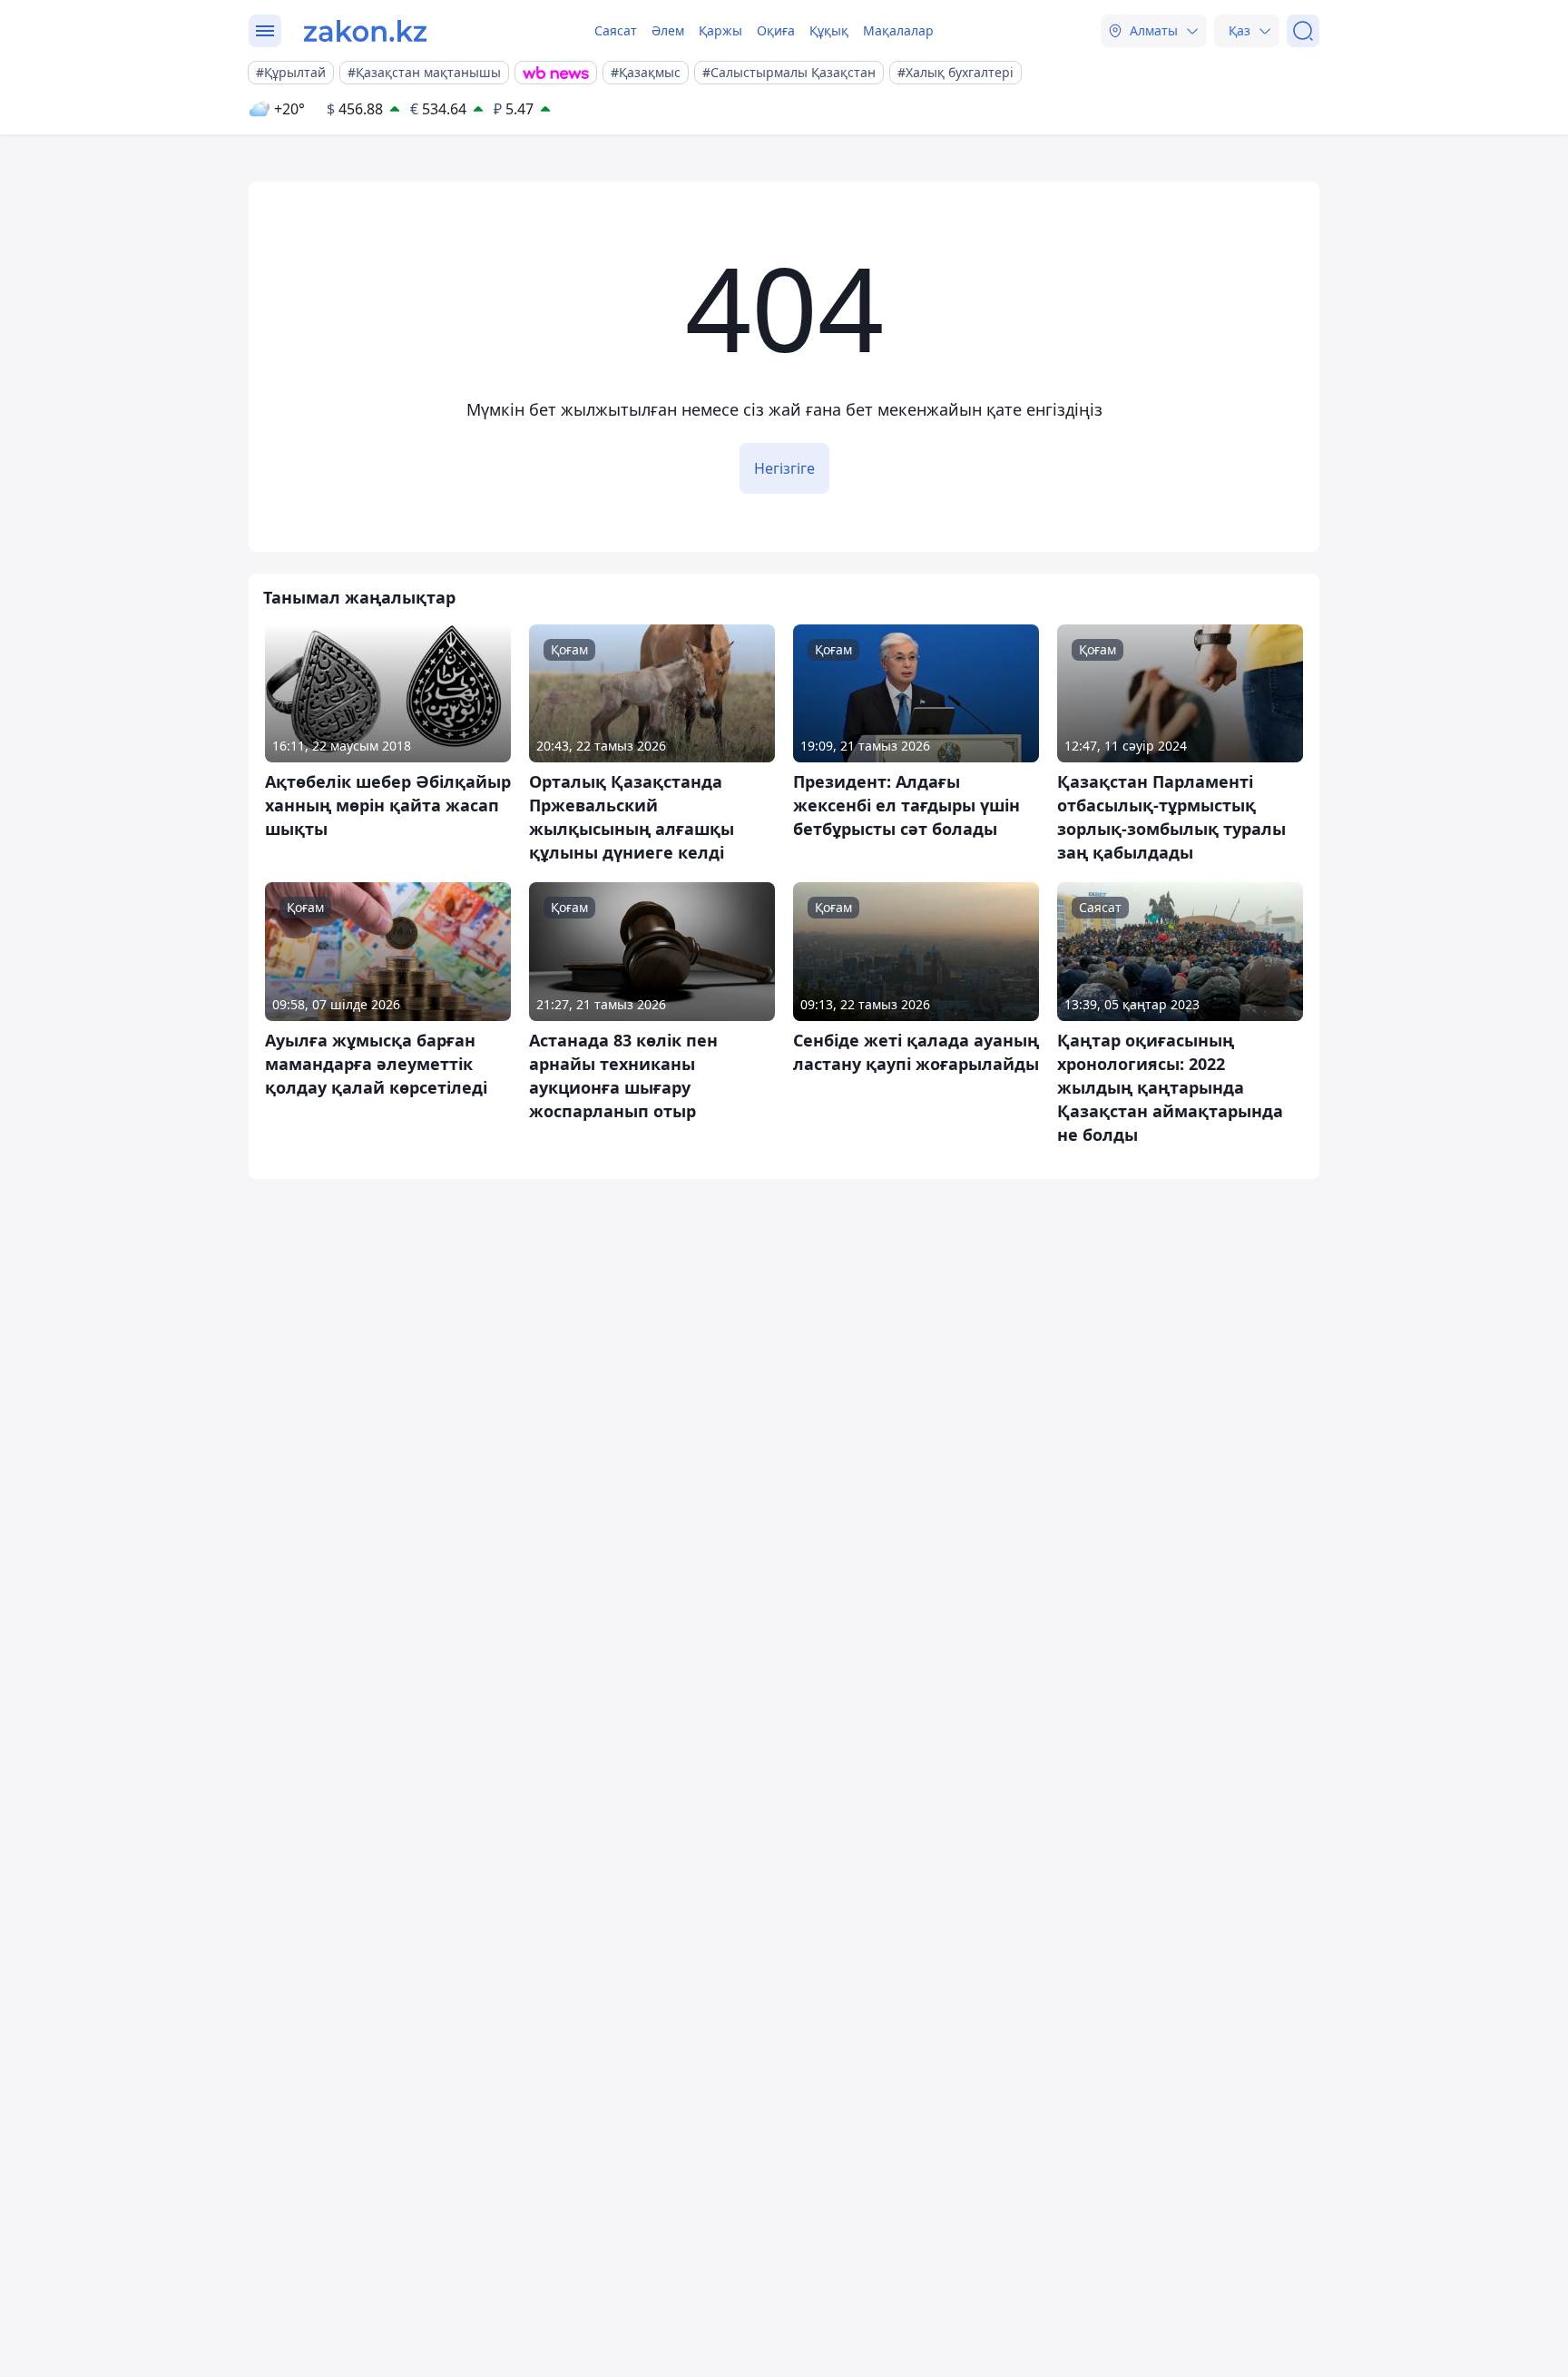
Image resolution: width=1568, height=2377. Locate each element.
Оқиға (776, 30)
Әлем (668, 30)
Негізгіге (784, 468)
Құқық (829, 30)
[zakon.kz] (365, 31)
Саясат (616, 30)
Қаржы (720, 30)
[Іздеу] (1303, 31)
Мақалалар (898, 30)
